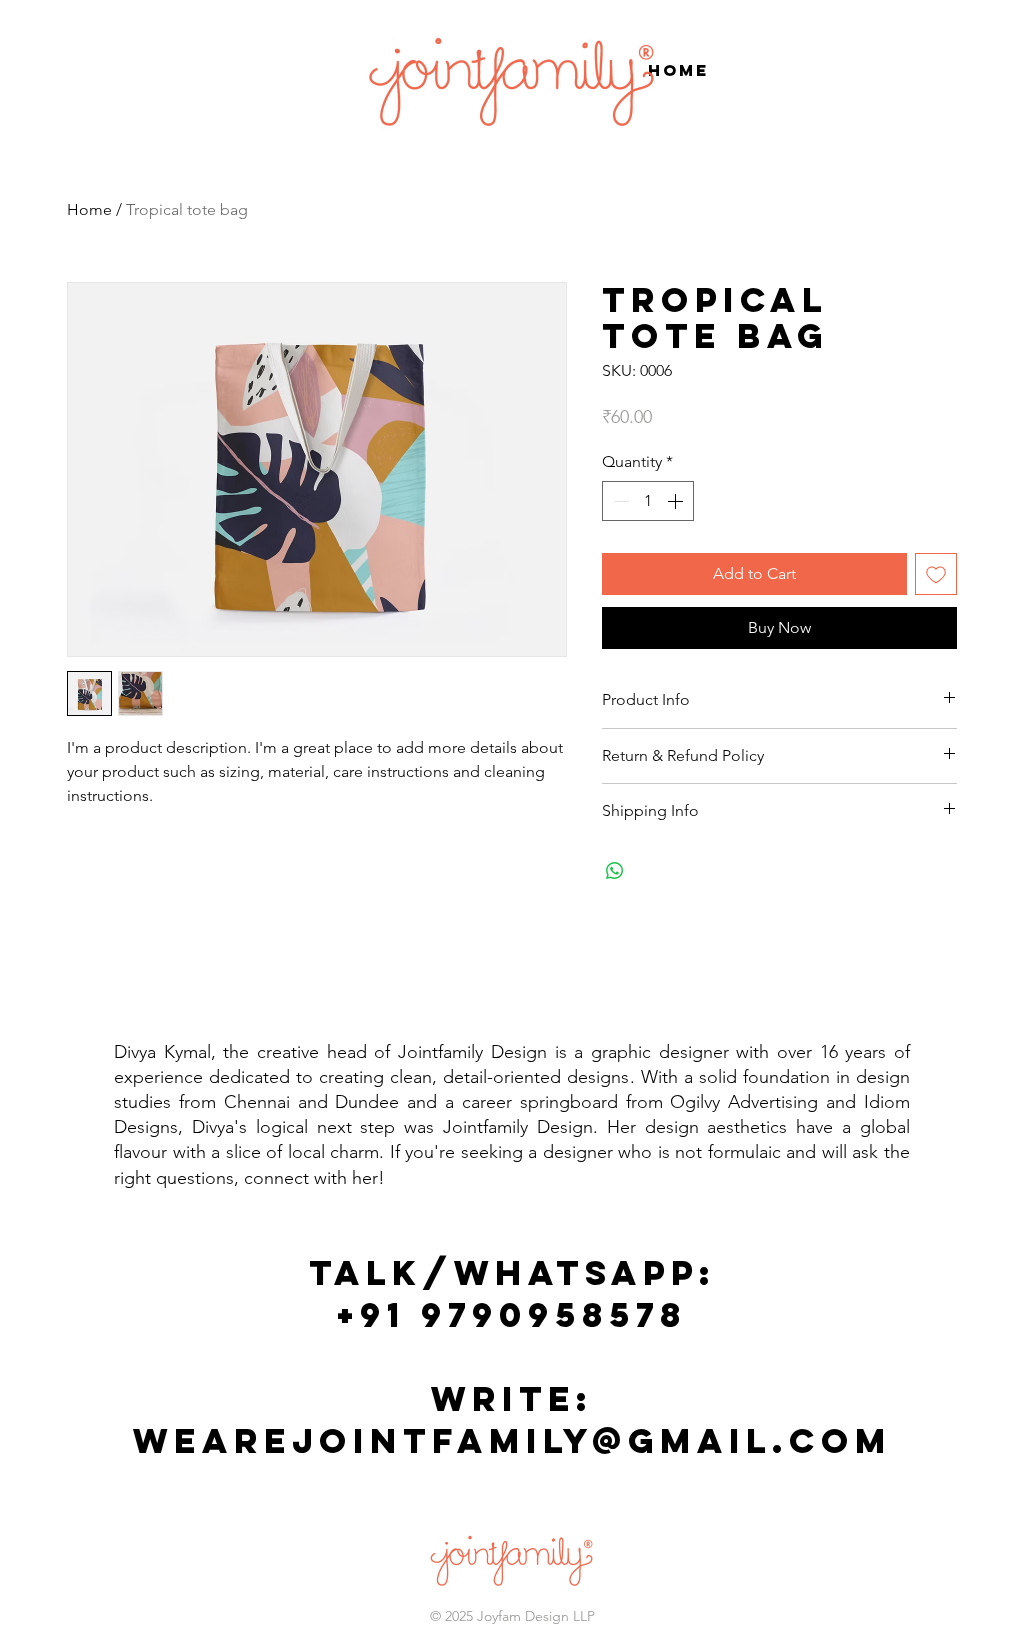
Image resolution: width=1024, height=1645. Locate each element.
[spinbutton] (648, 501)
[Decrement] (619, 501)
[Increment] (677, 501)
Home (89, 209)
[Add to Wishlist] (936, 574)
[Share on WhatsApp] (615, 871)
